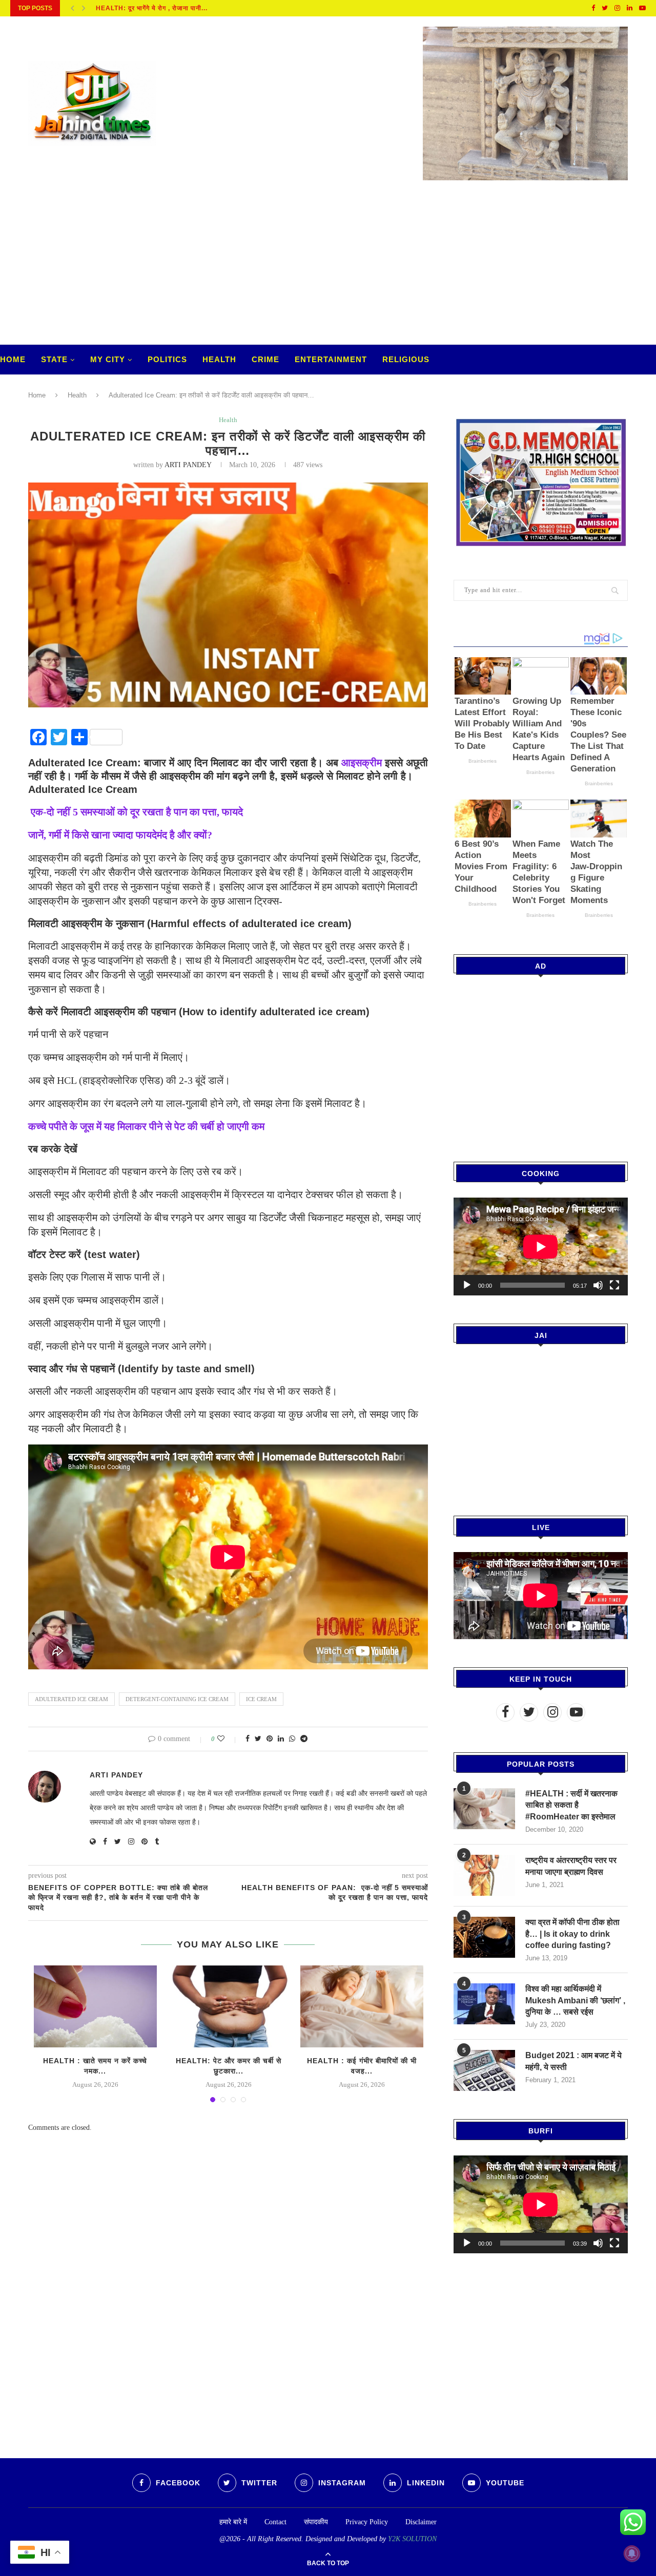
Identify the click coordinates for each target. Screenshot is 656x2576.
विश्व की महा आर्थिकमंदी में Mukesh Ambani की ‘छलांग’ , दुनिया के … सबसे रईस (575, 2000)
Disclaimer (421, 2522)
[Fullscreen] (614, 1285)
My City (108, 359)
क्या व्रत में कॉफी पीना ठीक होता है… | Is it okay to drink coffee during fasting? (572, 1934)
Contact (275, 2522)
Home (13, 359)
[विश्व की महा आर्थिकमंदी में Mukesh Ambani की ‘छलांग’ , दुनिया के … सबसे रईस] (484, 2004)
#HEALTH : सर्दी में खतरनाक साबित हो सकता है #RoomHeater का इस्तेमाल (571, 1805)
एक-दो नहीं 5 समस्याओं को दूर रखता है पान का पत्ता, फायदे (136, 812)
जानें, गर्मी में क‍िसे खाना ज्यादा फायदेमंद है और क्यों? (120, 835)
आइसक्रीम (363, 763)
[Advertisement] (328, 267)
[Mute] (598, 1285)
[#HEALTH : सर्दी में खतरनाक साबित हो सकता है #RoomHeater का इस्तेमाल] (484, 1809)
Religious (406, 359)
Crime (265, 359)
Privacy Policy (367, 2522)
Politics (167, 359)
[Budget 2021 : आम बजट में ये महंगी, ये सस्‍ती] (484, 2070)
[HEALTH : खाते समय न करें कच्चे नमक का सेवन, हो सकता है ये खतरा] (95, 2006)
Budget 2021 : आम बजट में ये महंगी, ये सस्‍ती (573, 2061)
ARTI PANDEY (188, 465)
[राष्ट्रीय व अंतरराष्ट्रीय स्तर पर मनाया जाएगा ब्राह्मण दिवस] (484, 1875)
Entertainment (331, 359)
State (54, 359)
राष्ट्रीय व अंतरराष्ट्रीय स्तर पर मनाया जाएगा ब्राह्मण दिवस (571, 1866)
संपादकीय (316, 2522)
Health (219, 359)
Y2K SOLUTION (412, 2539)
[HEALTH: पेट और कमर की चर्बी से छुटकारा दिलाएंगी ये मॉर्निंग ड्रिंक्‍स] (229, 2006)
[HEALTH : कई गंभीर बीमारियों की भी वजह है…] (362, 2006)
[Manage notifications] (632, 2553)
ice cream (261, 1699)
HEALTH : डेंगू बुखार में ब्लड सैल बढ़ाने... (150, 8)
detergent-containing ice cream (177, 1699)
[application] (541, 1247)
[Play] (467, 1285)
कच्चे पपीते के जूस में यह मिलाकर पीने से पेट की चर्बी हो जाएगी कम (146, 1126)
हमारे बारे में (233, 2522)
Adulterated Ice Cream (71, 1699)
